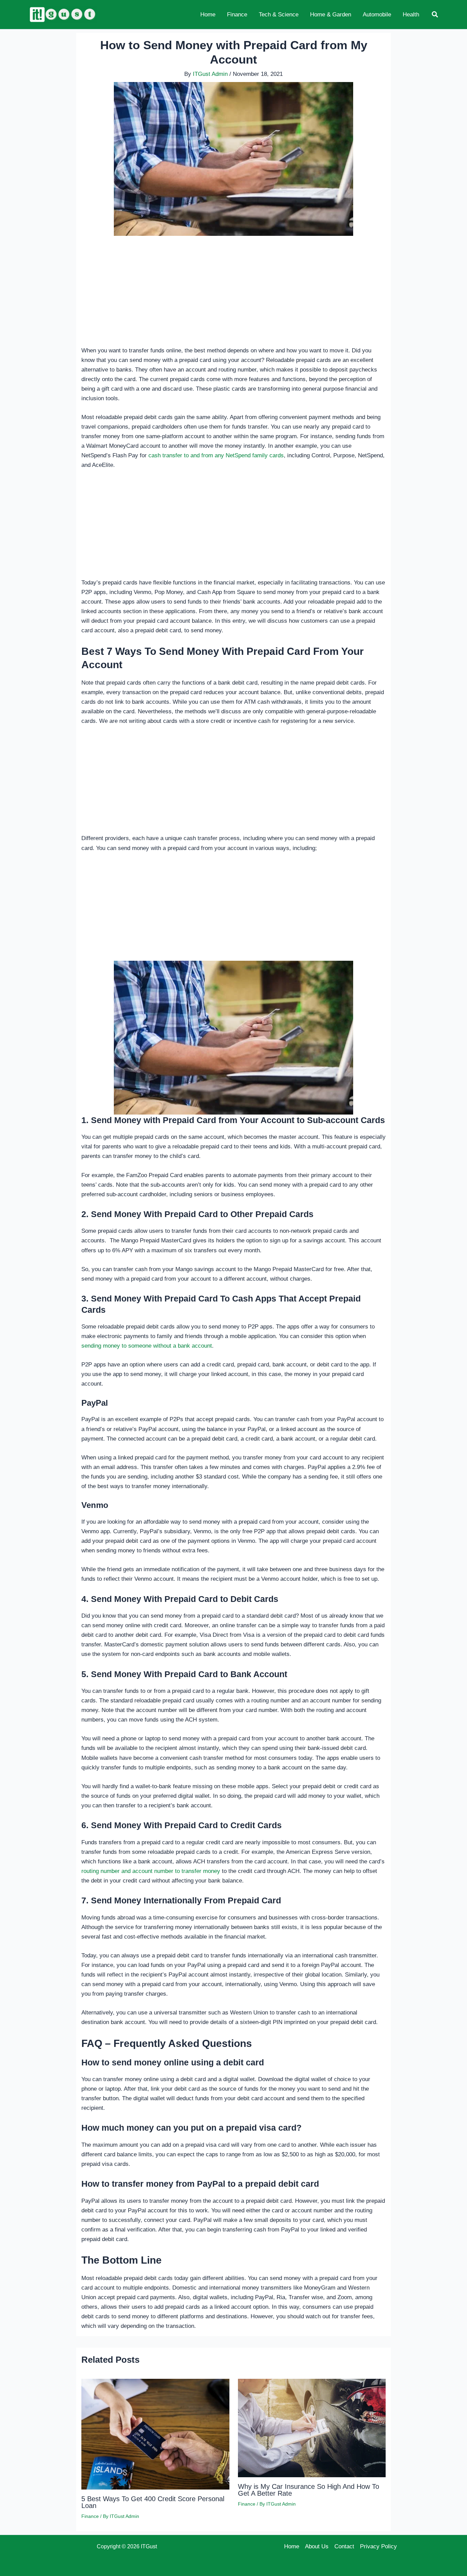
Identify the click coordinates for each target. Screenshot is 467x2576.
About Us (317, 2546)
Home (292, 2546)
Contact (344, 2546)
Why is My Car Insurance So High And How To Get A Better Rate (309, 2490)
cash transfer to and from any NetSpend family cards (216, 455)
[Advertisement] (233, 295)
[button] (435, 15)
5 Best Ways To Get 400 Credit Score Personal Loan (153, 2502)
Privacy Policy (378, 2546)
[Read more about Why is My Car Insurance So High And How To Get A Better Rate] (312, 2428)
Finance (90, 2516)
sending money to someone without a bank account (147, 1346)
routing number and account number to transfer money (151, 1871)
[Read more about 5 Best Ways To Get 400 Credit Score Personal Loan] (155, 2434)
